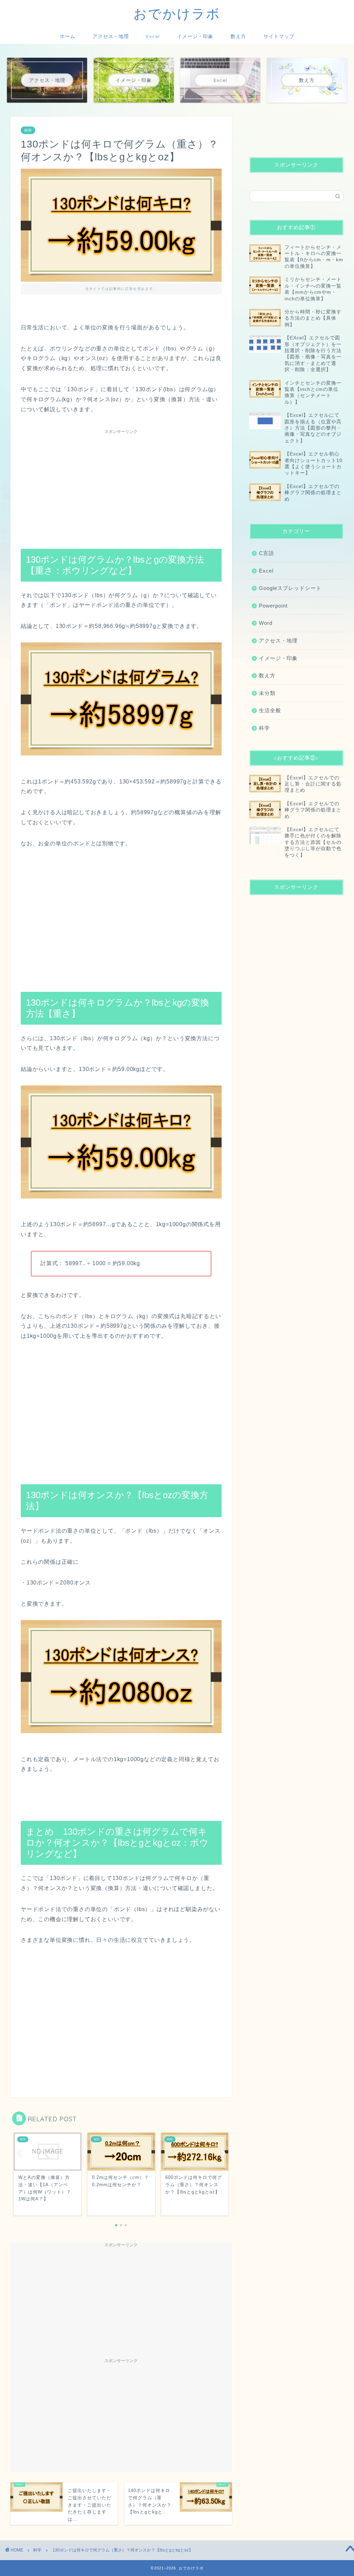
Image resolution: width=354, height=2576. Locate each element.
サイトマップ (279, 36)
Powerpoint (273, 606)
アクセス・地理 (111, 36)
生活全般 (270, 710)
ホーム (68, 36)
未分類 (267, 693)
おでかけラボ (177, 13)
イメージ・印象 (195, 36)
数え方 (238, 36)
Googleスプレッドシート (290, 588)
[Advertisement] (121, 486)
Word (266, 623)
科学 (28, 130)
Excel (153, 36)
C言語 (267, 553)
